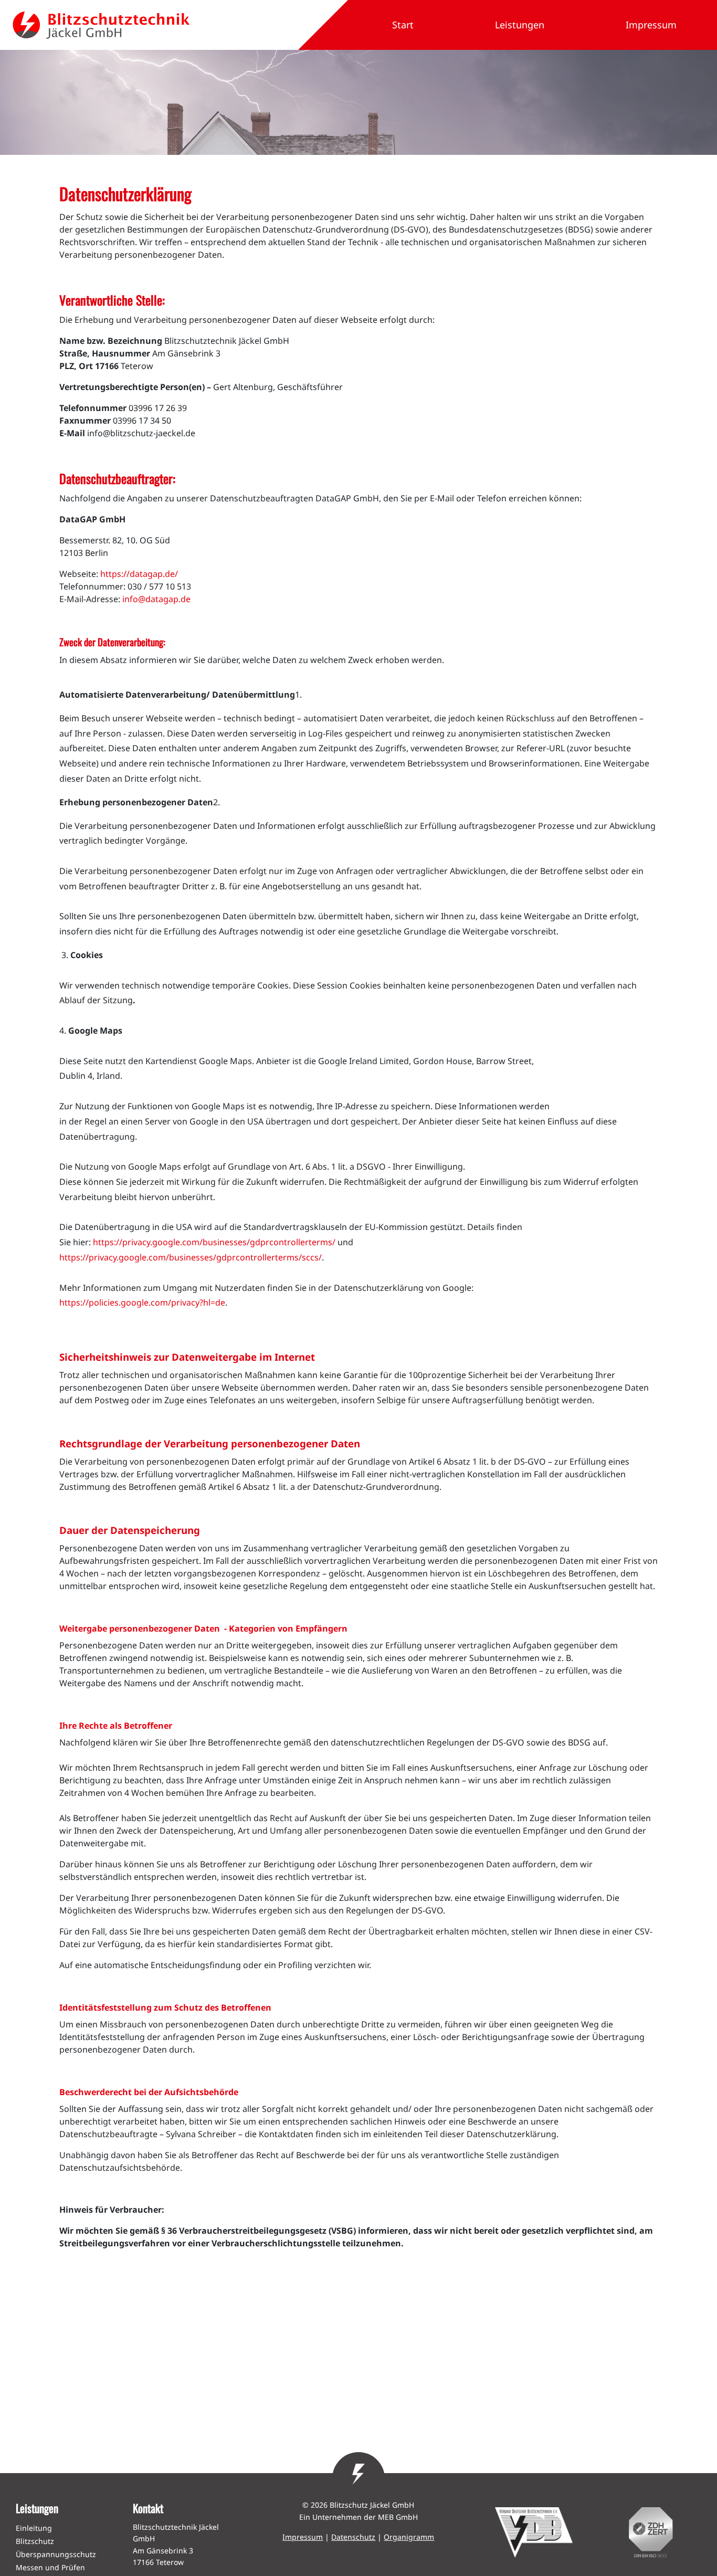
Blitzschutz (35, 2541)
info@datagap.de (156, 599)
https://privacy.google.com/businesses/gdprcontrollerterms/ (214, 1242)
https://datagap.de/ (139, 574)
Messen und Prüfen (50, 2567)
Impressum (303, 2537)
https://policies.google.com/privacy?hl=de (142, 1302)
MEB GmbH (398, 2517)
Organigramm (409, 2537)
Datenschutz (353, 2537)
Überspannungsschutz (56, 2554)
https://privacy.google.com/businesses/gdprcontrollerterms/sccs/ (191, 1257)
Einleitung (34, 2528)
